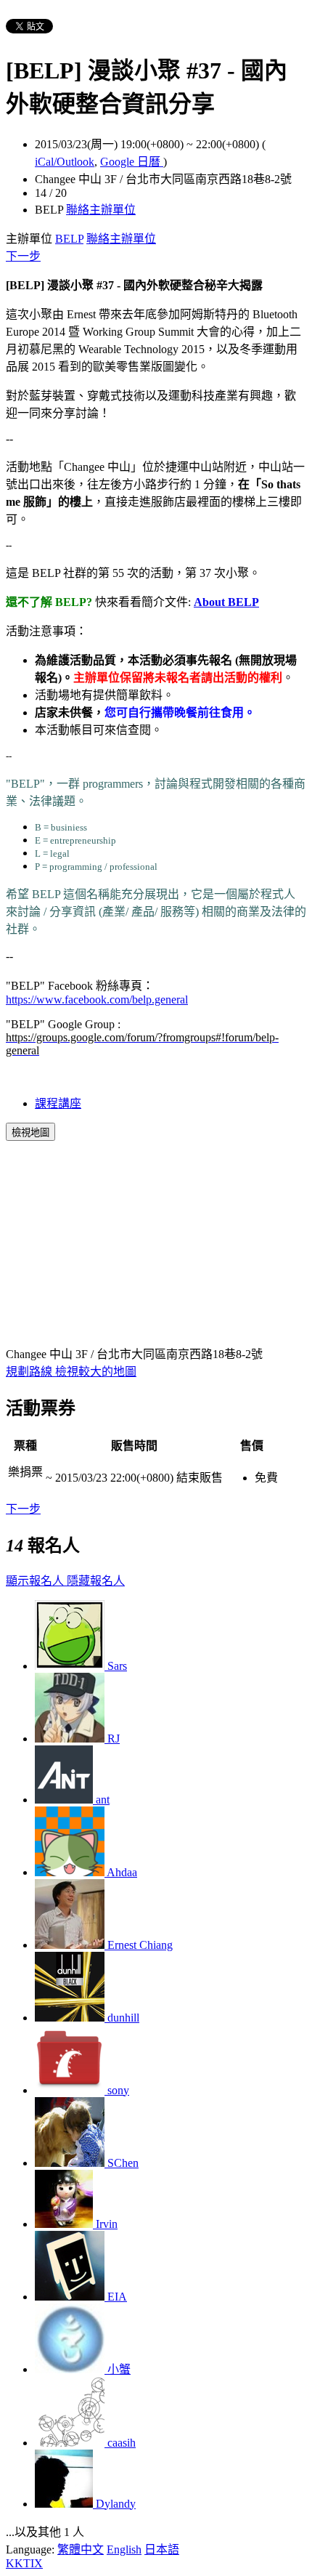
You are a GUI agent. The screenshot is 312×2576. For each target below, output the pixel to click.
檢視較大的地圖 (96, 1372)
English (124, 2549)
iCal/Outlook (65, 162)
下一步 (23, 256)
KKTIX (24, 2563)
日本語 (162, 2549)
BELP (69, 239)
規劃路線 (30, 1372)
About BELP (226, 602)
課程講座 (58, 1103)
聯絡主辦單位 (101, 210)
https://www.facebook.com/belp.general (97, 1000)
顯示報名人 (36, 1581)
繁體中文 (81, 2549)
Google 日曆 (132, 162)
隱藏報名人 (96, 1581)
